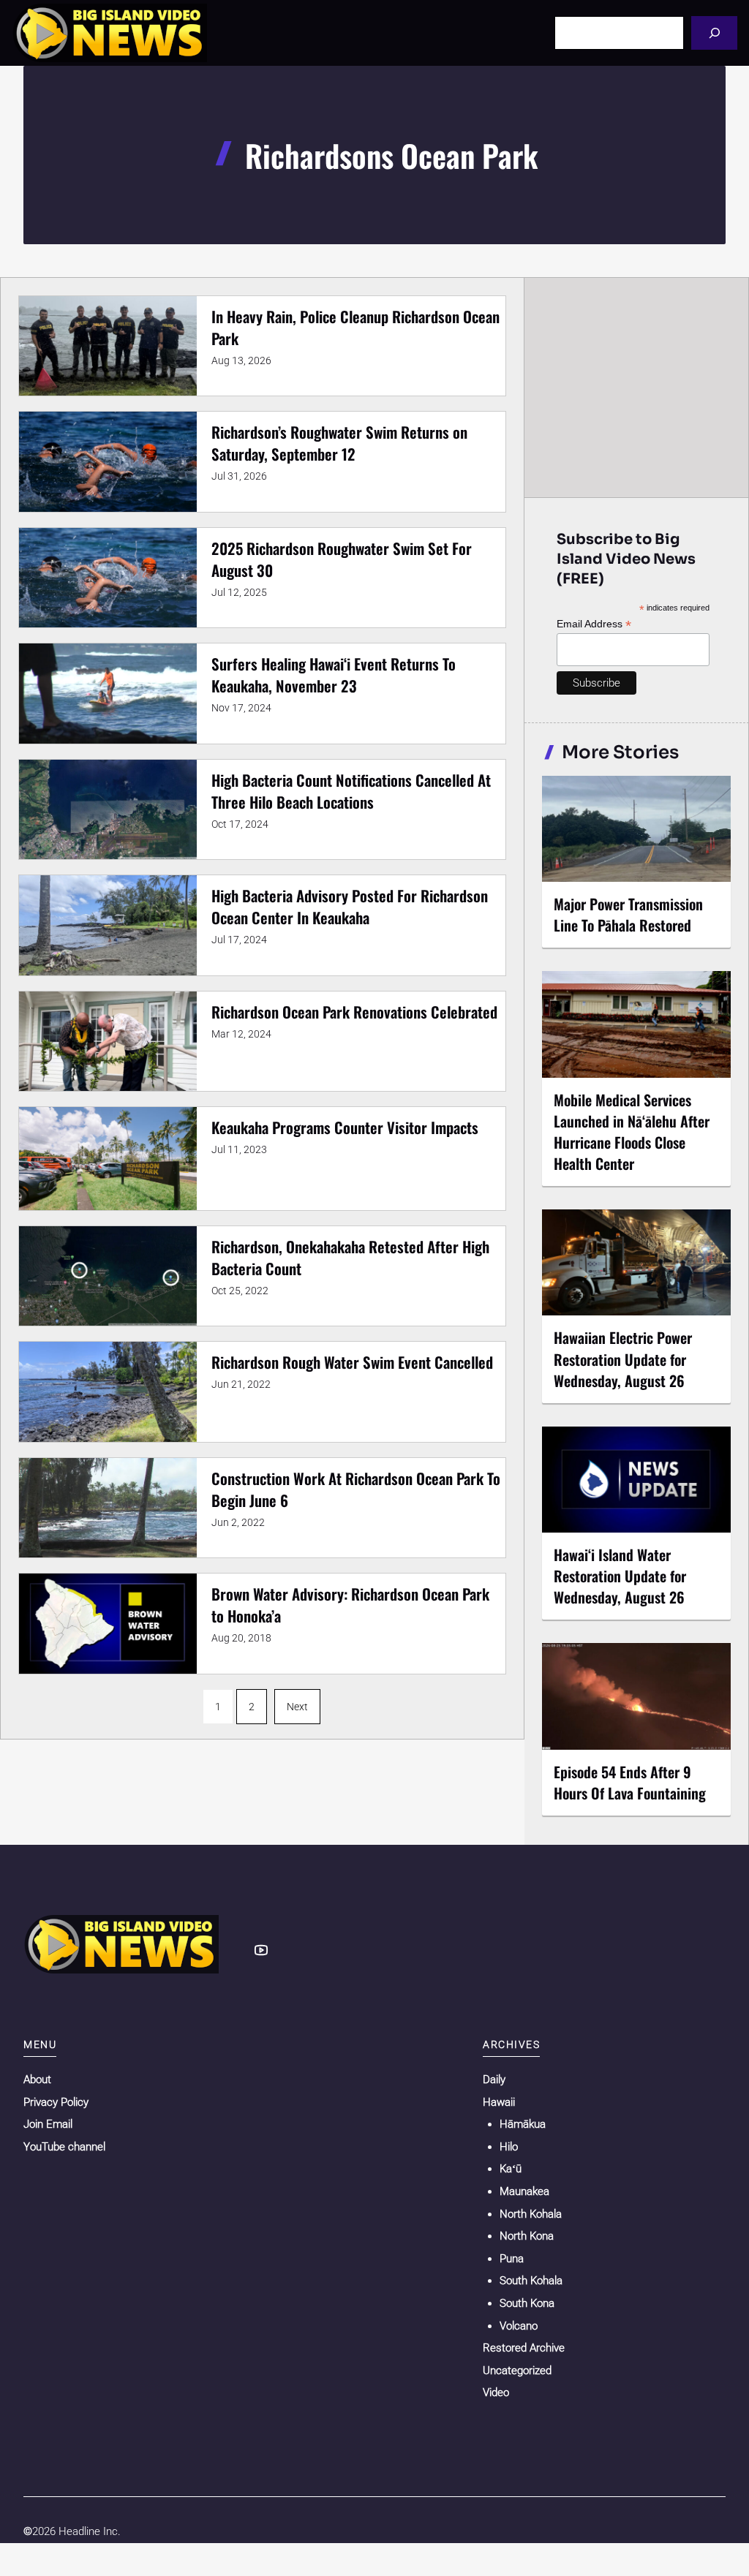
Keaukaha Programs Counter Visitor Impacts (345, 1127)
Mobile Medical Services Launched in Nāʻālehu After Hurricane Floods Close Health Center (632, 1132)
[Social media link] (261, 1950)
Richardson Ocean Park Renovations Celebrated (354, 1012)
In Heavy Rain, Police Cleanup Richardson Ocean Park (355, 327)
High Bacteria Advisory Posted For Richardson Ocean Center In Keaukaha (350, 906)
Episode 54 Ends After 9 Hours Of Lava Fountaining (630, 1782)
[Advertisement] (637, 387)
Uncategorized (517, 2371)
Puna (512, 2259)
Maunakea (524, 2191)
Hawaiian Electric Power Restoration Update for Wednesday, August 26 (623, 1359)
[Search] (714, 33)
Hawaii (499, 2102)
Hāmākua (523, 2124)
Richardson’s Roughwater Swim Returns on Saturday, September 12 (339, 443)
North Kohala (531, 2214)
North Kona (527, 2236)
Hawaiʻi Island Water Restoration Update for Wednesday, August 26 (620, 1576)
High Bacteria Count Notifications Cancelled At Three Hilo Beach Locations (351, 791)
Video (496, 2392)
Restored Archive (524, 2348)
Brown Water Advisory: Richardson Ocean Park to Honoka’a (350, 1605)
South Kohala (531, 2281)
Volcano (519, 2326)
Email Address (594, 624)
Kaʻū (511, 2169)
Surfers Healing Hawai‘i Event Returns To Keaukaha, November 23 (334, 675)
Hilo (509, 2147)
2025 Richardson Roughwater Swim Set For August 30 (342, 559)
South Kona (527, 2303)
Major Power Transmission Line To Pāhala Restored (628, 914)
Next (297, 1707)
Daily (494, 2080)
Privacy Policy (56, 2102)
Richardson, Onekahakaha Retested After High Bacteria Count (350, 1257)
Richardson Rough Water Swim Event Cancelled (352, 1362)
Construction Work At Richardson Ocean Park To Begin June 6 (356, 1489)
